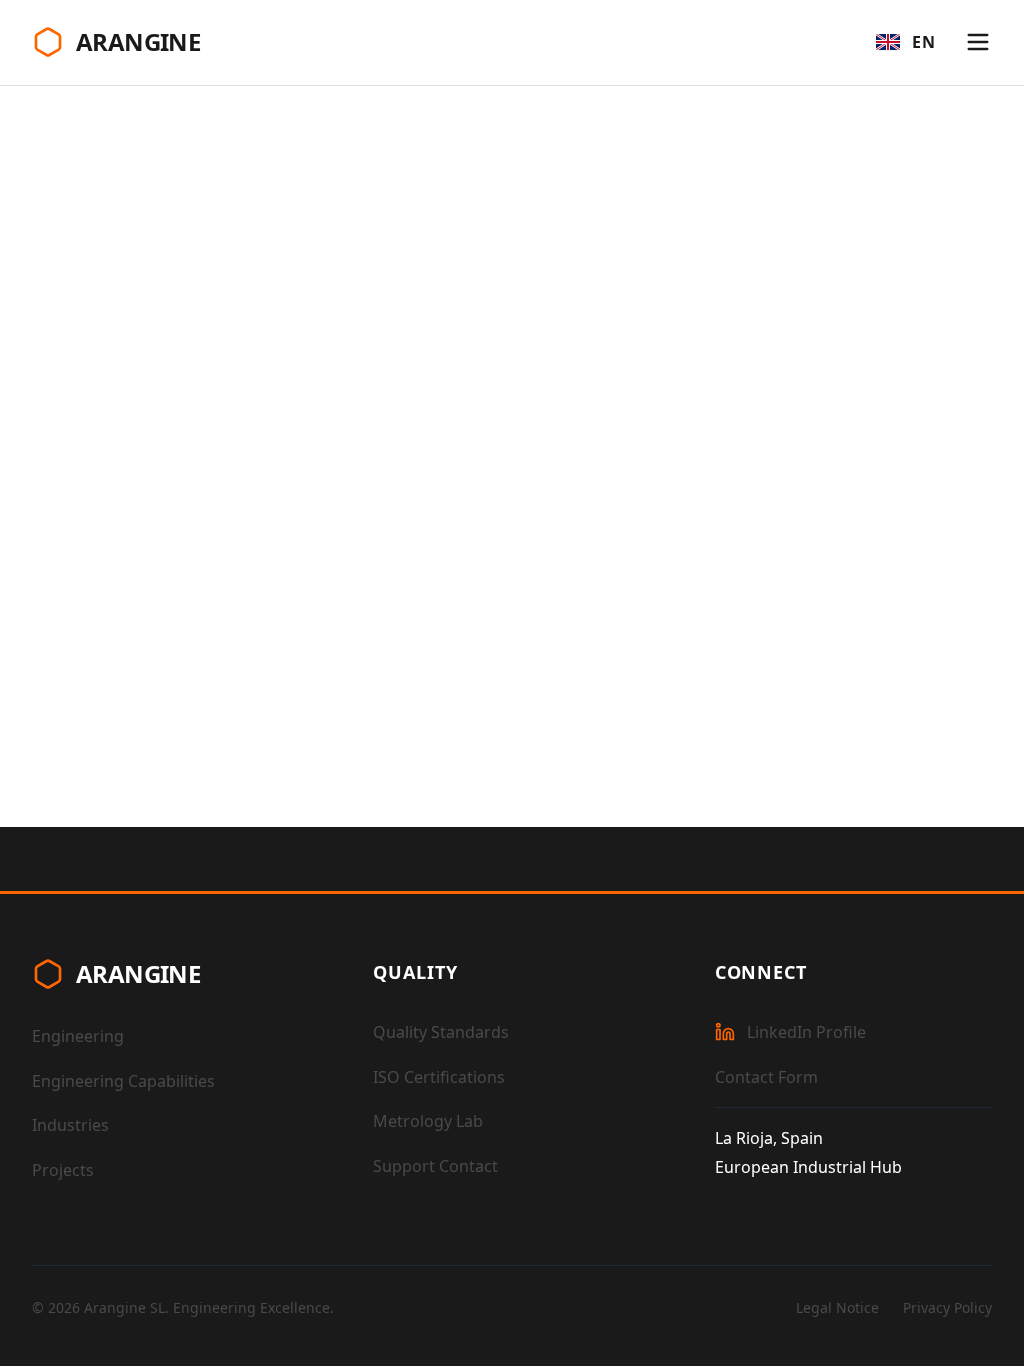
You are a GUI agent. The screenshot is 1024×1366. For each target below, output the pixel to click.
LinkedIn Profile (806, 1032)
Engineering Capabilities (123, 1081)
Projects (63, 1170)
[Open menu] (978, 42)
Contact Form (766, 1077)
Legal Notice (837, 1307)
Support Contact (435, 1166)
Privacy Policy (947, 1307)
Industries (70, 1125)
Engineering (78, 1036)
